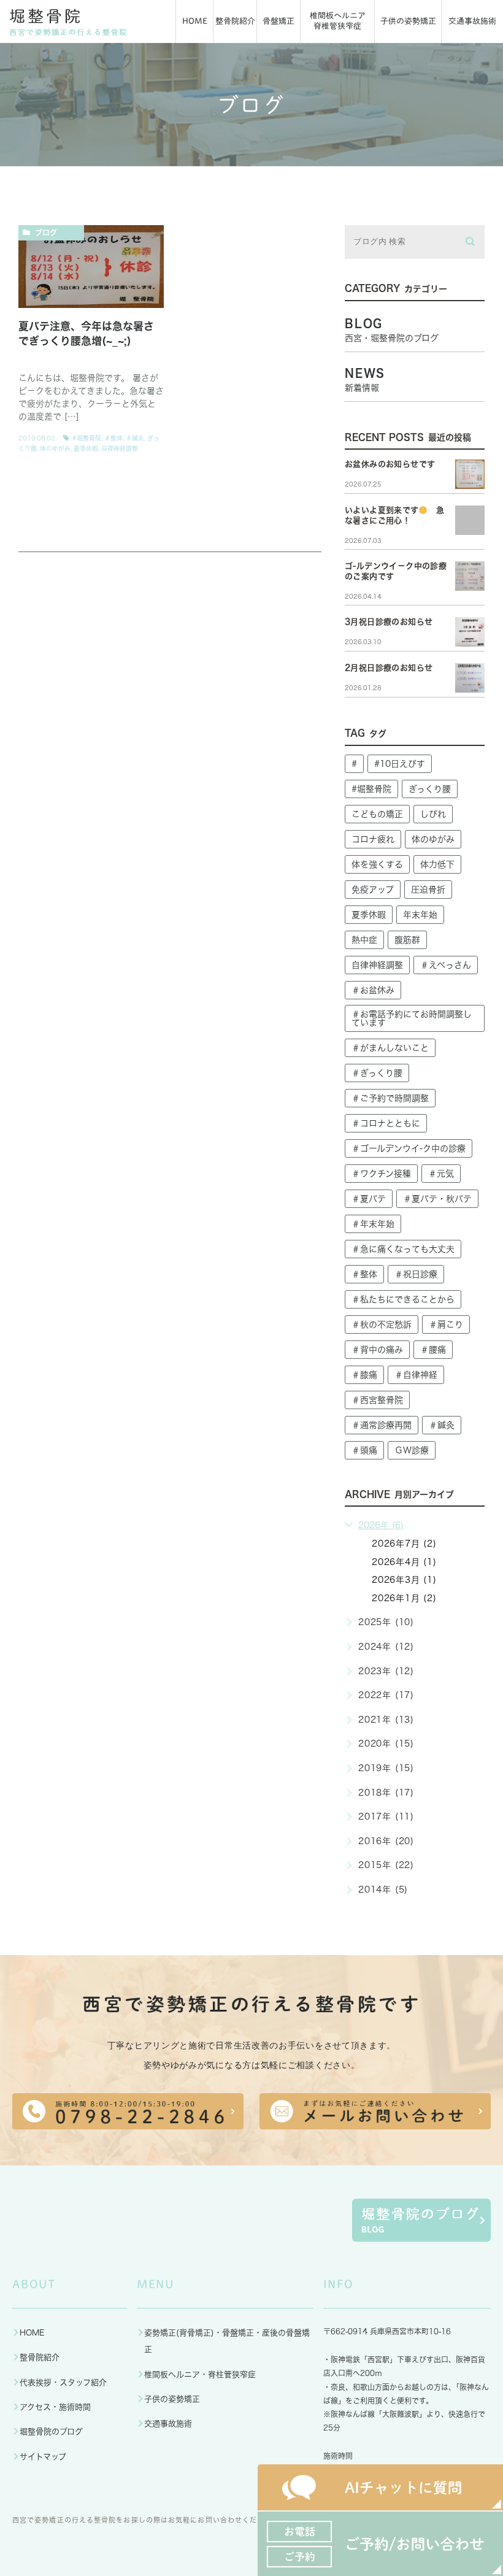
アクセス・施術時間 (55, 2407)
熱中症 (364, 940)
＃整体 (113, 438)
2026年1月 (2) (404, 1598)
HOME (32, 2333)
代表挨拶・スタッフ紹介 (63, 2382)
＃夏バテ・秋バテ (437, 1199)
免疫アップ (373, 890)
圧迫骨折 (428, 890)
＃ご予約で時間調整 (390, 1098)
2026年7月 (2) (404, 1544)
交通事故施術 (168, 2424)
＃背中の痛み (377, 1350)
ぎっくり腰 (430, 789)
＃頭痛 (364, 1450)
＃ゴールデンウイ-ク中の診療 (409, 1148)
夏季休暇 (86, 448)
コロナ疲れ (373, 839)
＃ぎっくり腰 (377, 1073)
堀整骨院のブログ (51, 2432)
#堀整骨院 (87, 438)
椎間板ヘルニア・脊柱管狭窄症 (200, 2374)
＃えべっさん (446, 965)
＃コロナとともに (386, 1123)
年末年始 (420, 915)
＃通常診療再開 (382, 1425)
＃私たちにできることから (403, 1299)
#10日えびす (400, 764)
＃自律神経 (416, 1375)
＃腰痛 (433, 1350)
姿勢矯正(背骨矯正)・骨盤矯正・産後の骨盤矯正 (227, 2341)
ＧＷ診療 (412, 1450)
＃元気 (441, 1174)
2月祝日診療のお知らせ (389, 668)
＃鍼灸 (135, 438)
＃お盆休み (373, 990)
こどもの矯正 (377, 814)
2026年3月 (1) (404, 1580)
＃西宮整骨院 (377, 1400)
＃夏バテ (369, 1199)
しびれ (433, 814)
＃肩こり (446, 1325)
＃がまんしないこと (390, 1048)
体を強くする (377, 864)
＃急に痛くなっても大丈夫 (403, 1249)
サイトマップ (43, 2457)
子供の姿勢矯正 (172, 2399)
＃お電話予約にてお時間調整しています (412, 1018)
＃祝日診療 (416, 1274)
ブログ (46, 233)
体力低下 (437, 864)
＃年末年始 (373, 1224)
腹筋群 (407, 940)
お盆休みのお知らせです (390, 464)
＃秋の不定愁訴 (382, 1325)
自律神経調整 (120, 448)
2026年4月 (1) (404, 1562)
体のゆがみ (55, 448)
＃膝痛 (364, 1375)
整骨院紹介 (40, 2357)
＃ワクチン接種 (381, 1174)
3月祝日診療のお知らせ (389, 622)
